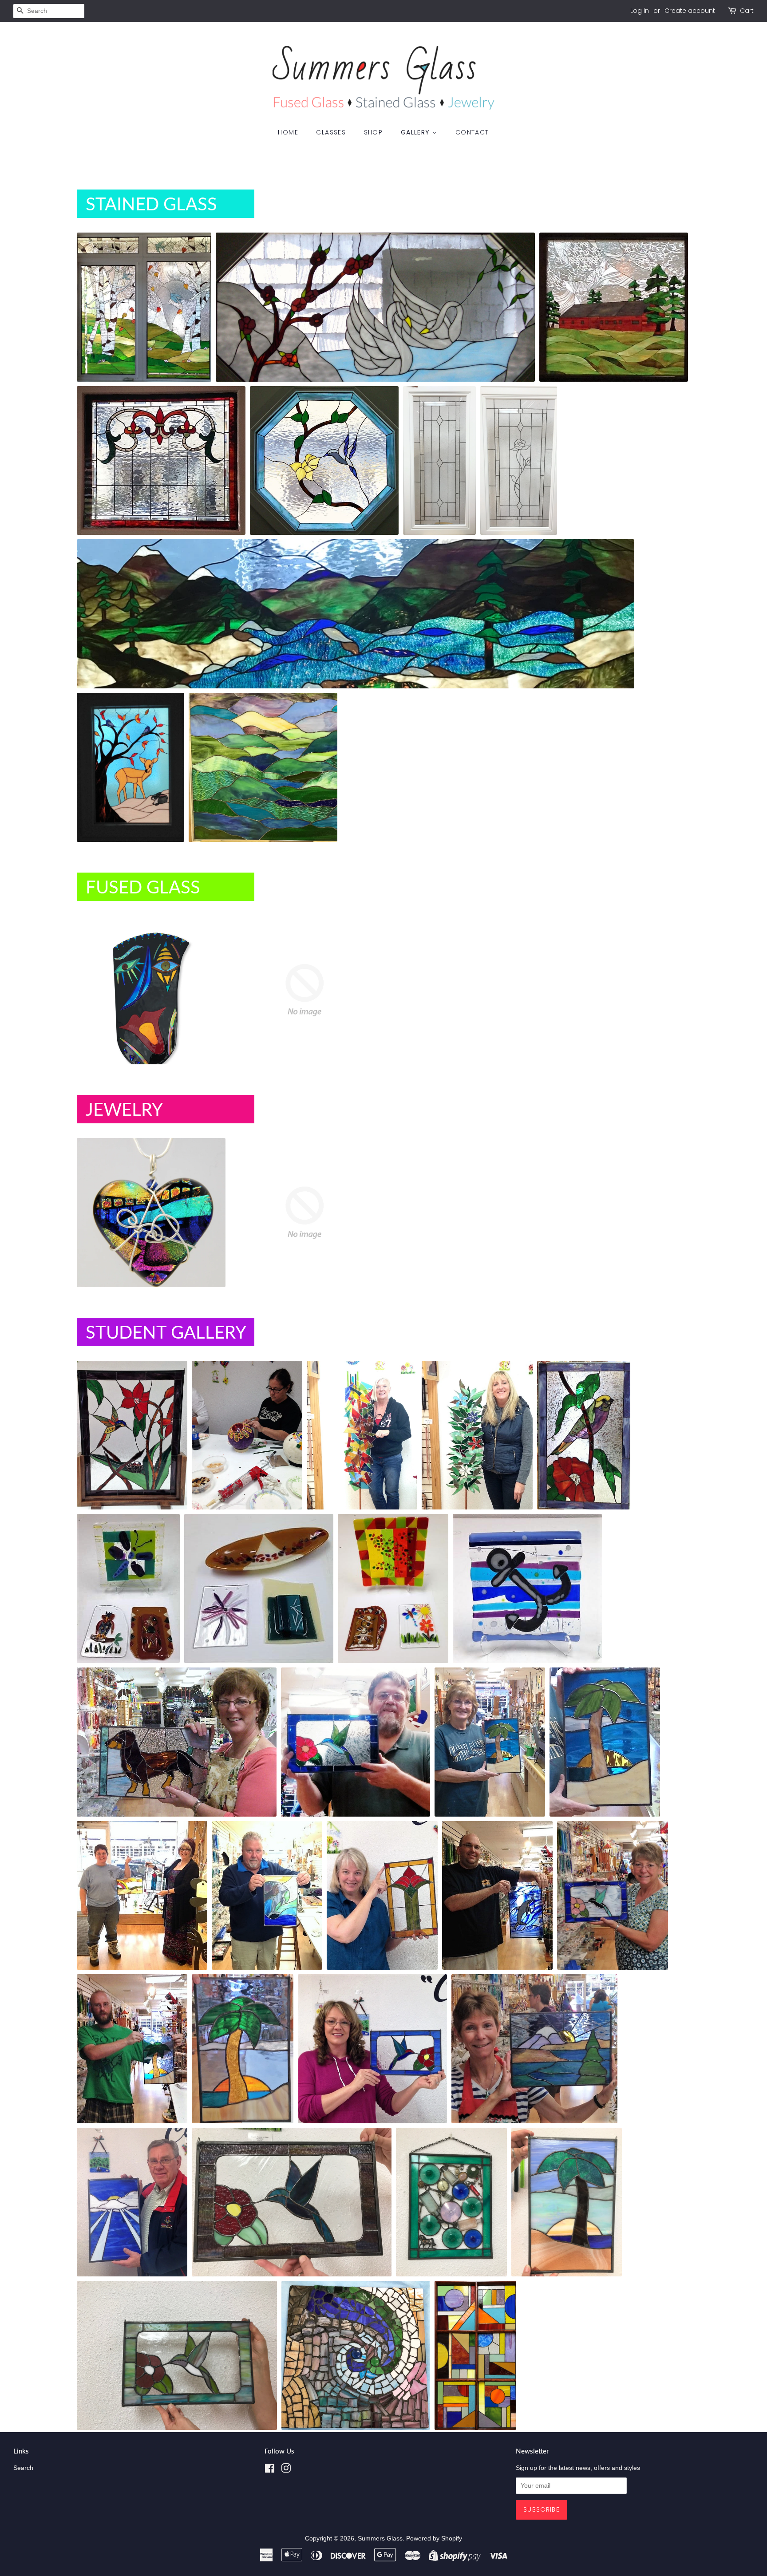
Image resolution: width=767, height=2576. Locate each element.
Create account (690, 11)
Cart (747, 11)
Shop (374, 132)
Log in (640, 11)
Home (288, 132)
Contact (472, 132)
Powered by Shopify (434, 2538)
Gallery (417, 132)
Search (23, 2468)
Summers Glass (380, 2538)
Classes (331, 132)
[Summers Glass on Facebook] (270, 2470)
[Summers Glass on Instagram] (286, 2470)
